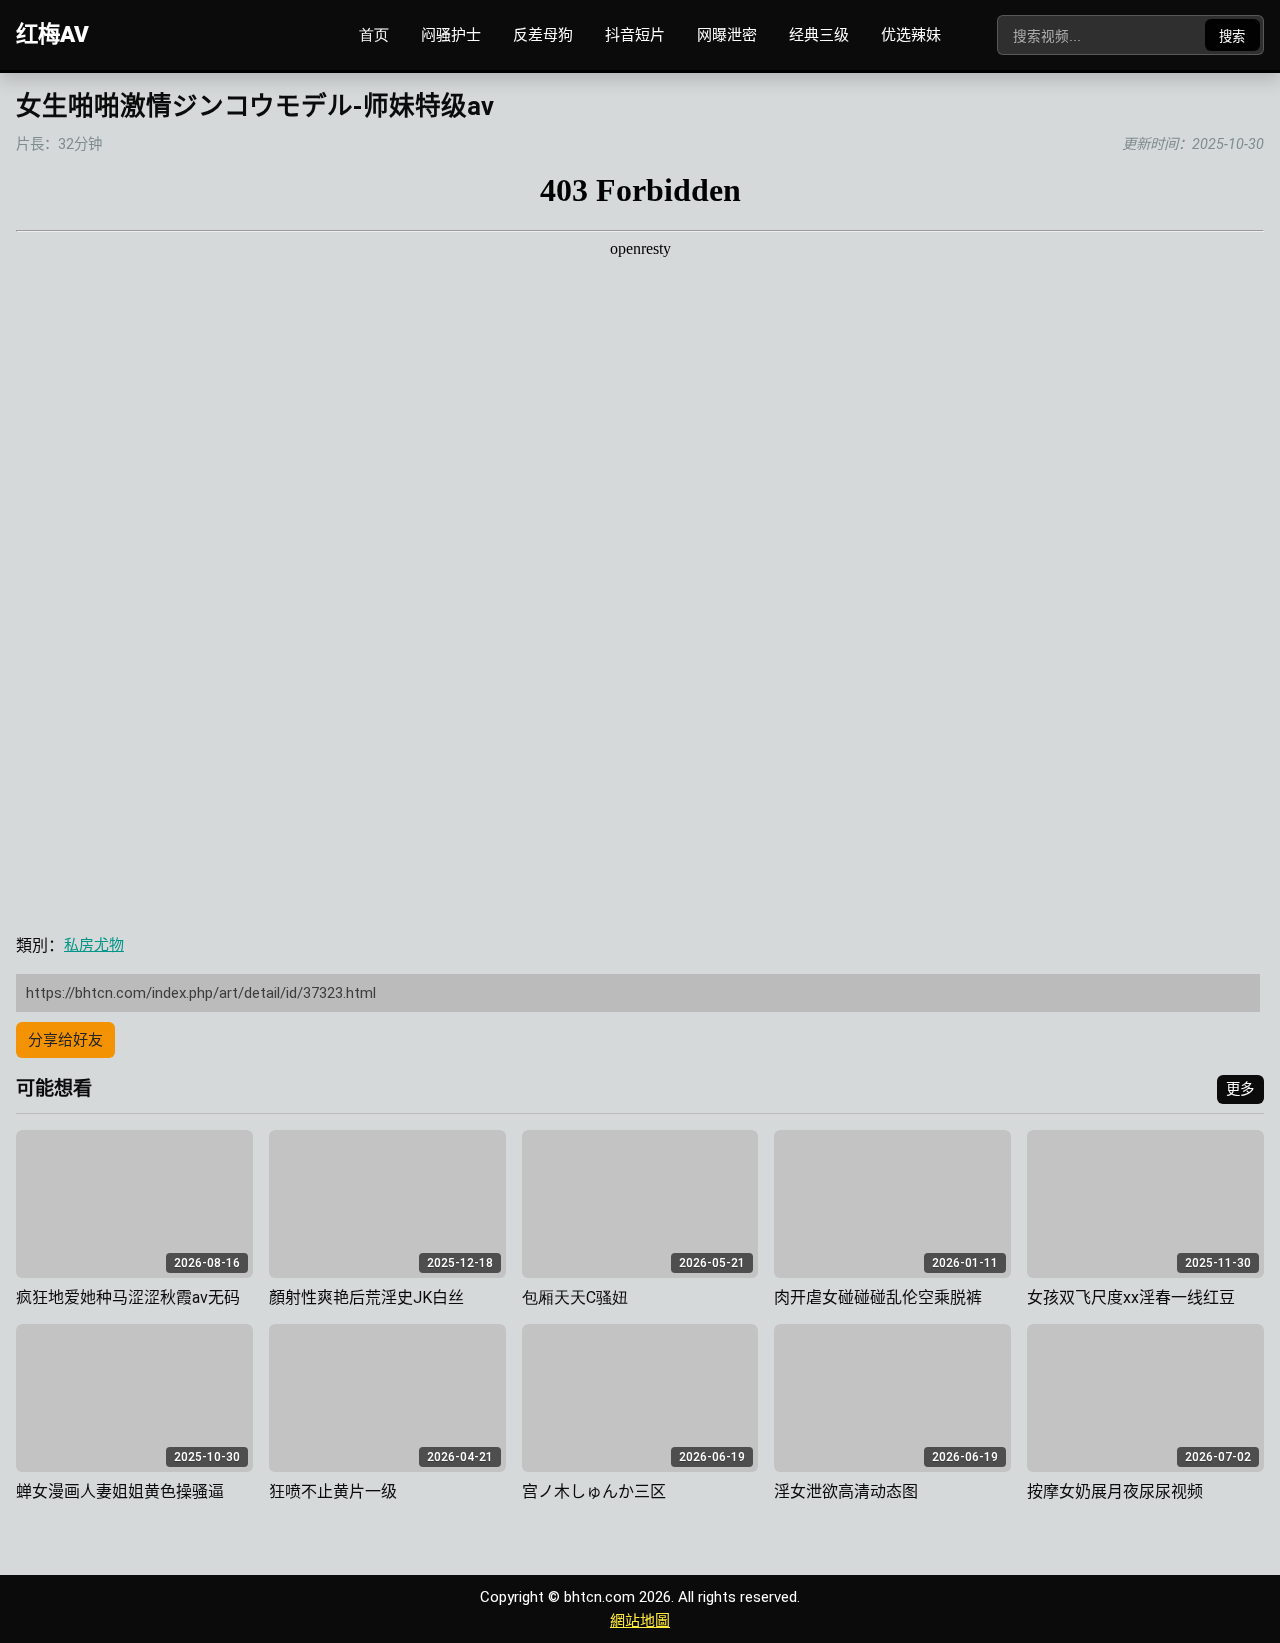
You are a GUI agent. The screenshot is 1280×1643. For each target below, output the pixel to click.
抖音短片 (635, 35)
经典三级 (819, 35)
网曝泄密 (727, 35)
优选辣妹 (911, 35)
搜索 (1232, 36)
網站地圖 (640, 1621)
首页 (374, 35)
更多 (1240, 1089)
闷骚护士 (451, 35)
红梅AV (52, 34)
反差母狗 (543, 35)
